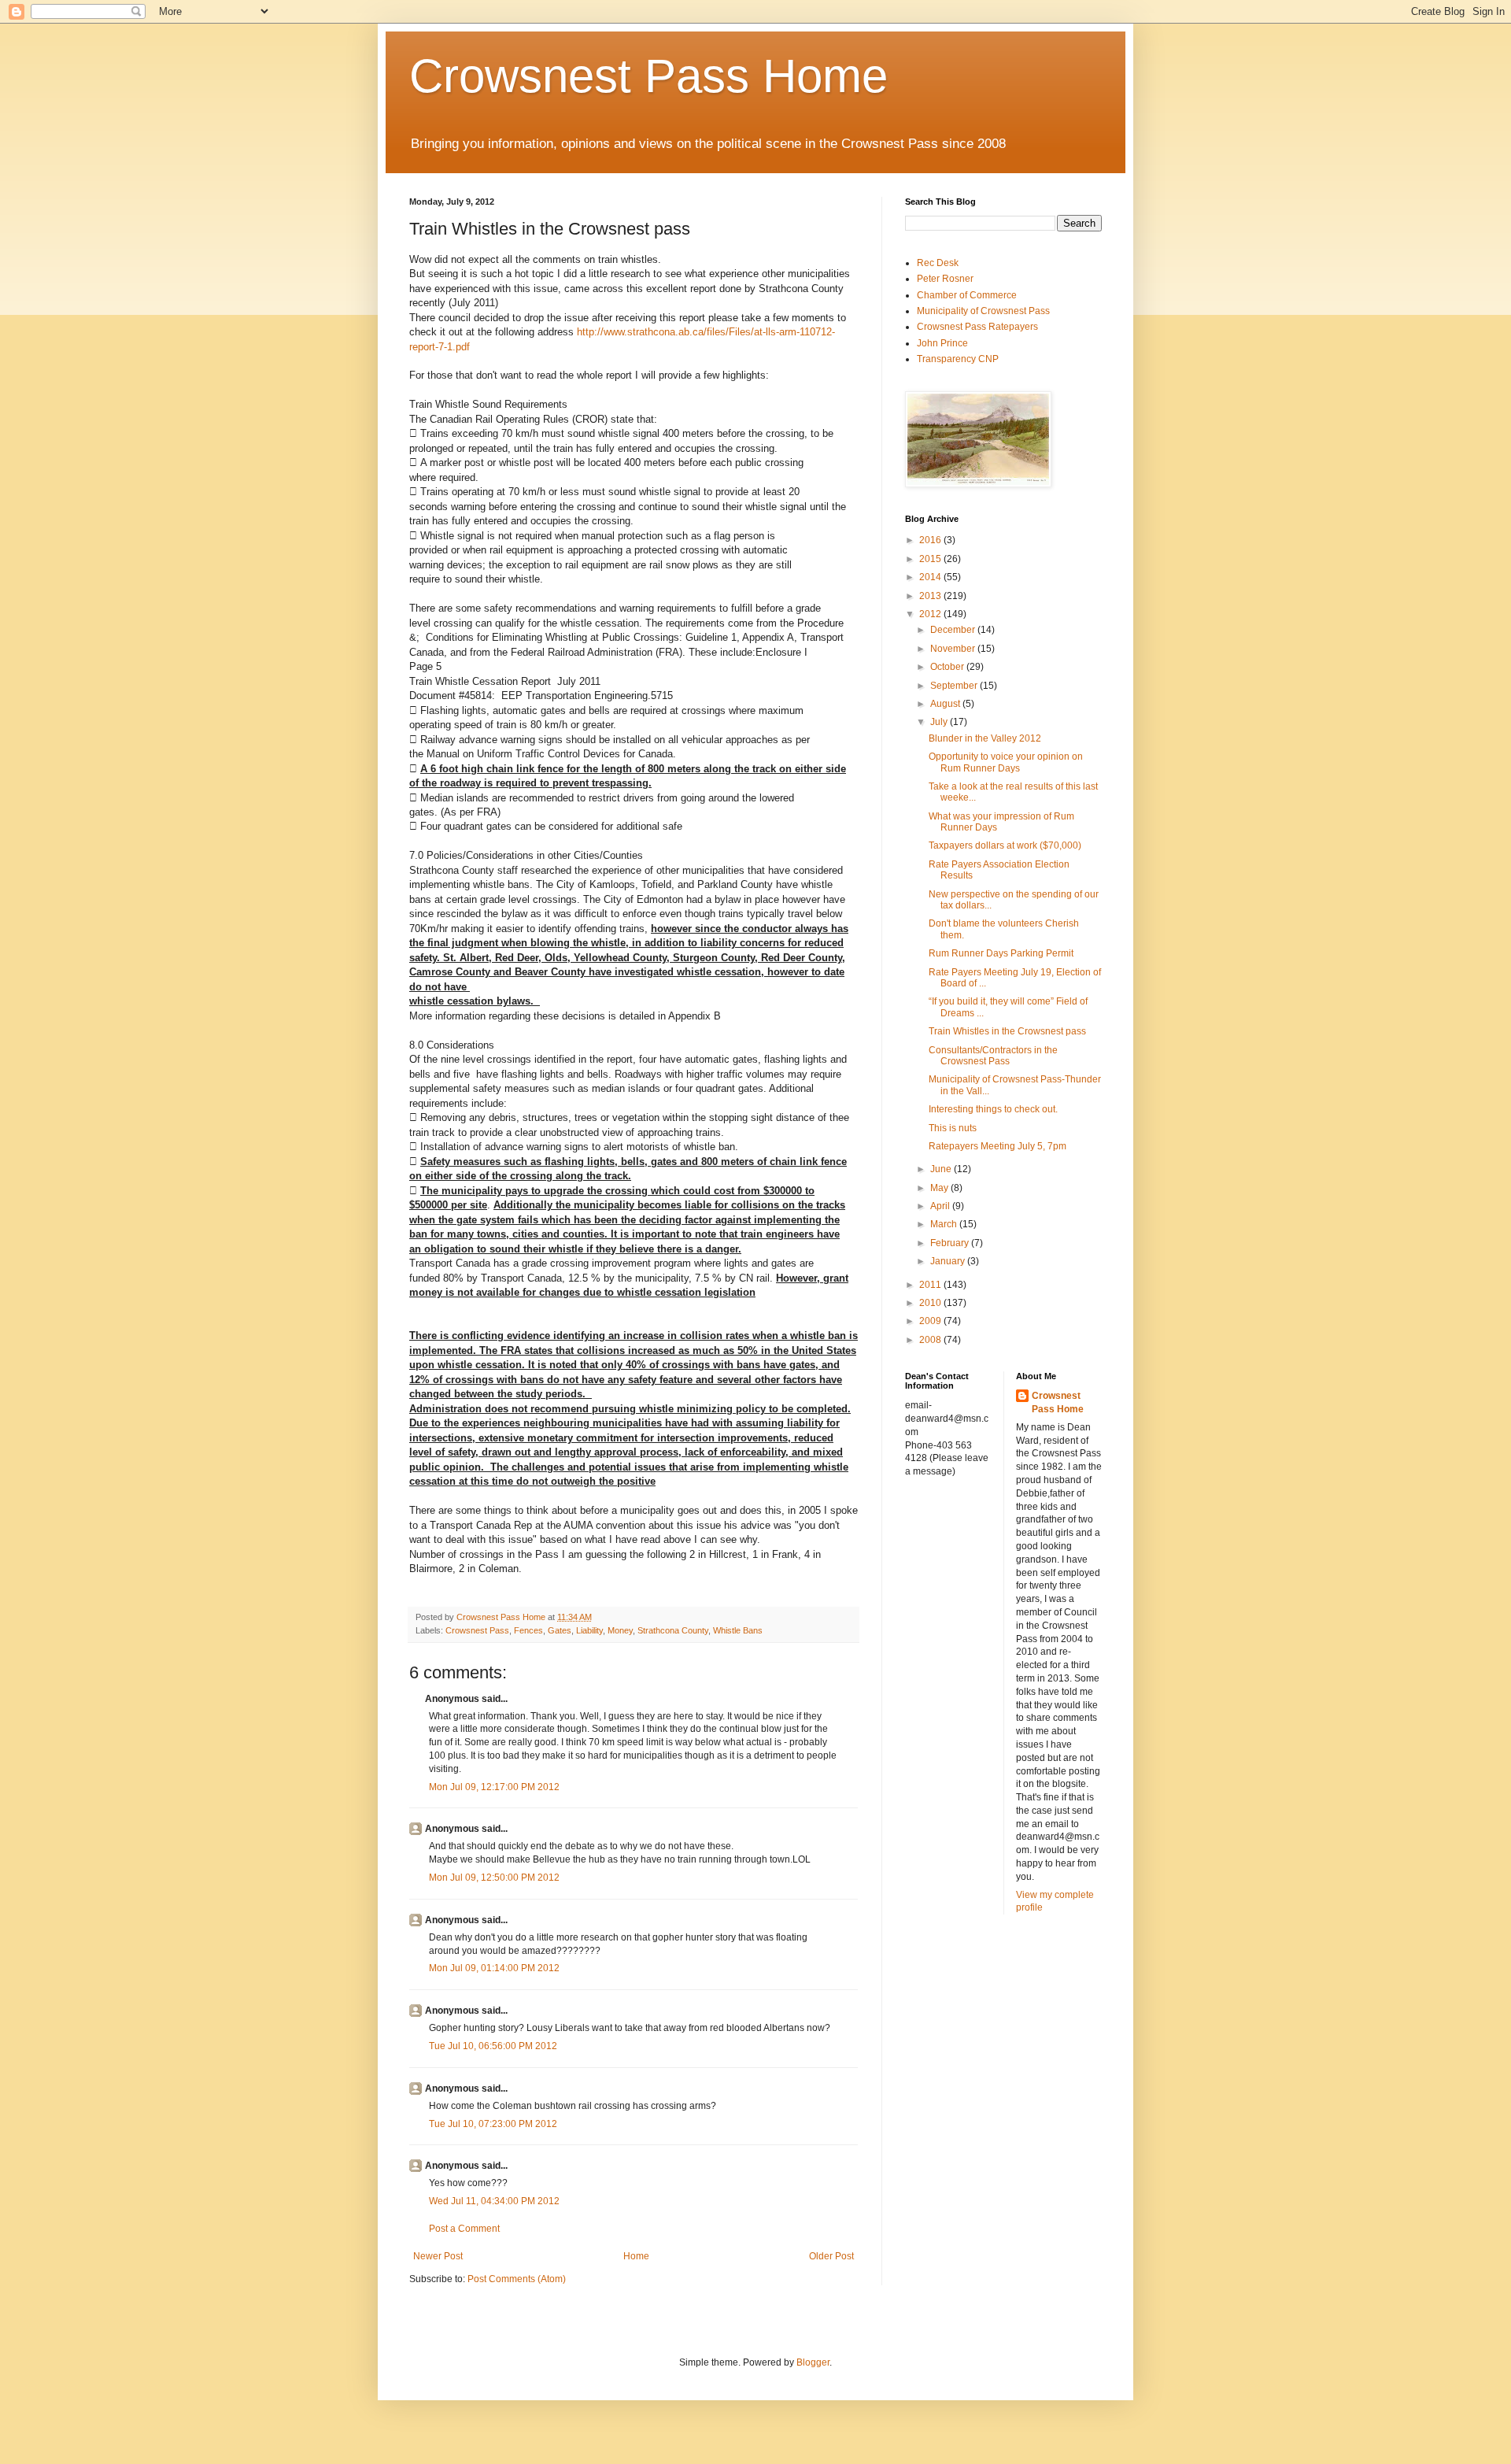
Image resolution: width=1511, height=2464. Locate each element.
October (948, 667)
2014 (931, 577)
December (954, 630)
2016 (931, 540)
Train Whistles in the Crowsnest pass (1007, 1031)
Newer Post (438, 2256)
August (946, 704)
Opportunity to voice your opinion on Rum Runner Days (1006, 762)
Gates (560, 1630)
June (942, 1169)
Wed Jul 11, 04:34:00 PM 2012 (494, 2201)
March (945, 1224)
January (949, 1261)
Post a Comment (464, 2229)
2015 (931, 559)
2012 (931, 614)
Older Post (831, 2256)
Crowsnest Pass (477, 1630)
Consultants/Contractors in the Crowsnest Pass (993, 1056)
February (951, 1243)
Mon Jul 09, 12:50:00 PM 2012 (494, 1878)
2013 (931, 596)
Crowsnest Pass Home (648, 76)
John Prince (942, 343)
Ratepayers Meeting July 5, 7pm (997, 1146)
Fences (528, 1630)
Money (620, 1630)
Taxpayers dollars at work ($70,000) (1005, 845)
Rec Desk (938, 263)
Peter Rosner (945, 279)
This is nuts (953, 1128)
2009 (931, 1321)
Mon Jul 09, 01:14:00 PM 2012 (494, 1968)
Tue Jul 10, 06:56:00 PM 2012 (493, 2046)
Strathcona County (673, 1630)
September (955, 686)
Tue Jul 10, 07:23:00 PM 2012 (493, 2124)
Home (636, 2256)
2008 (931, 1340)
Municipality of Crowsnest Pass (983, 311)
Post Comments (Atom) (517, 2279)
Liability (589, 1630)
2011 (931, 1285)
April (941, 1206)
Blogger (813, 2362)
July (940, 722)
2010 (931, 1303)
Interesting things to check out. (993, 1109)
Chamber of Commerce (967, 295)
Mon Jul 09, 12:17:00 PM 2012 (494, 1787)
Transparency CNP (958, 359)
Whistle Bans (738, 1630)
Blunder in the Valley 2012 (985, 738)
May (940, 1188)
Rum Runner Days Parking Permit (1001, 953)
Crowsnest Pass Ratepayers (977, 327)
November (954, 649)
